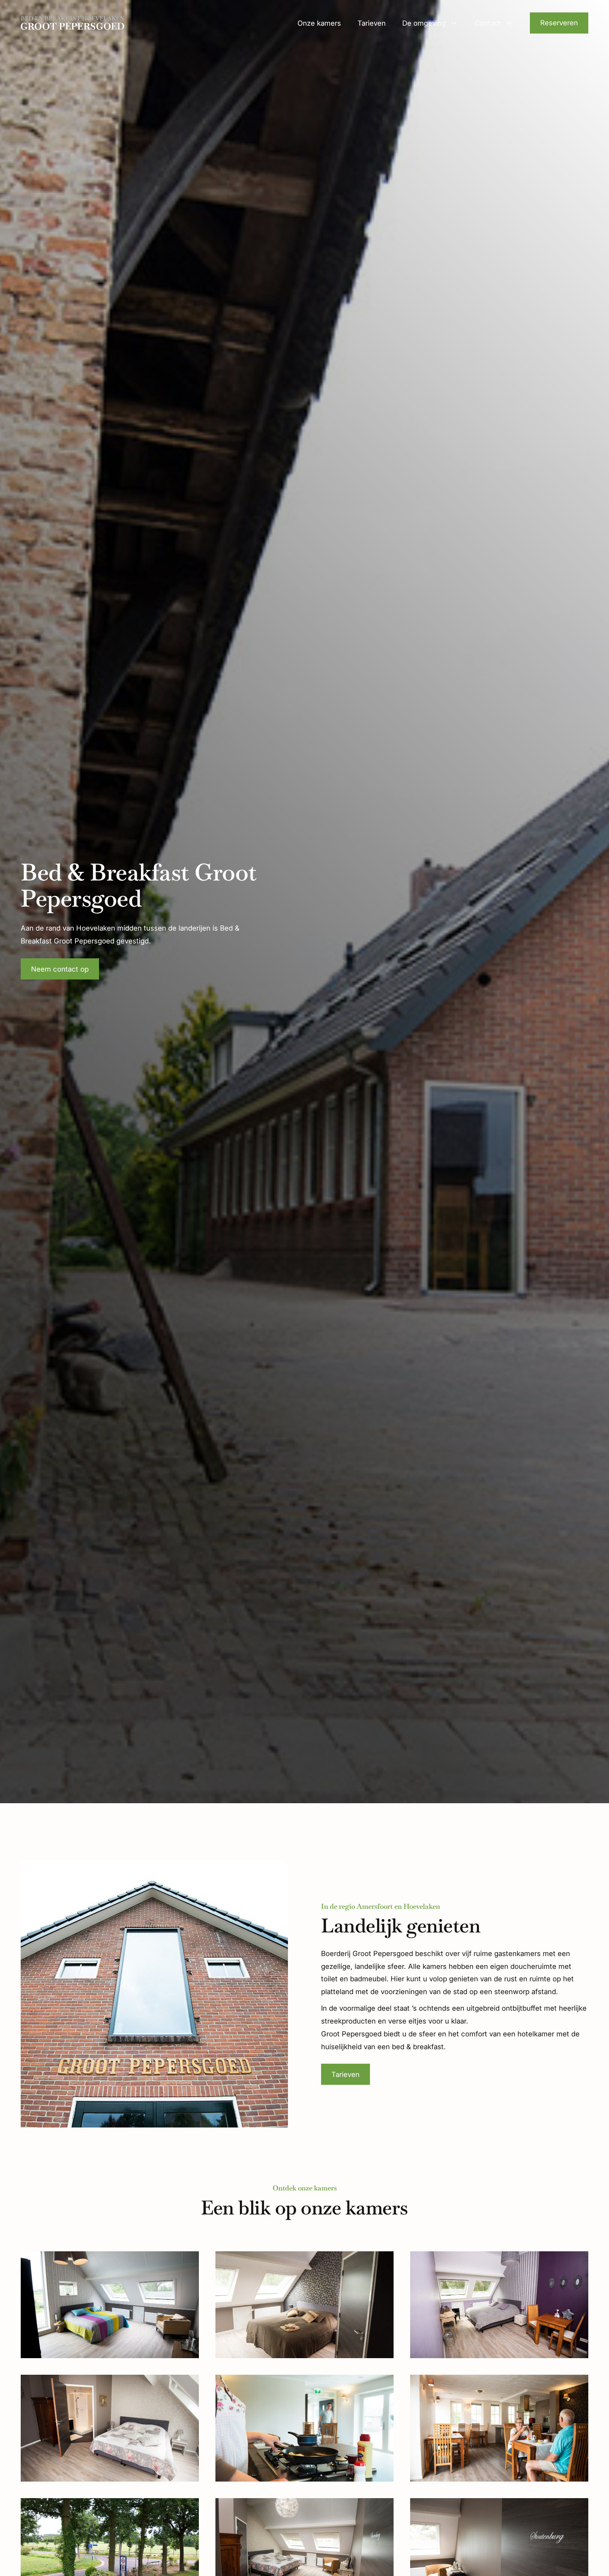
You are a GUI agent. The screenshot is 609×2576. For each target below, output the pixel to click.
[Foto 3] (499, 2305)
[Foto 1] (110, 2305)
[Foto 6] (499, 2428)
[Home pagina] (72, 23)
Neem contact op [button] (60, 969)
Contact (488, 23)
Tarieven (372, 23)
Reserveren (559, 23)
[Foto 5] (304, 2428)
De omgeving (424, 23)
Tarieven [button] (346, 2074)
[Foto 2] (304, 2305)
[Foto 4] (110, 2428)
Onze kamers (319, 23)
